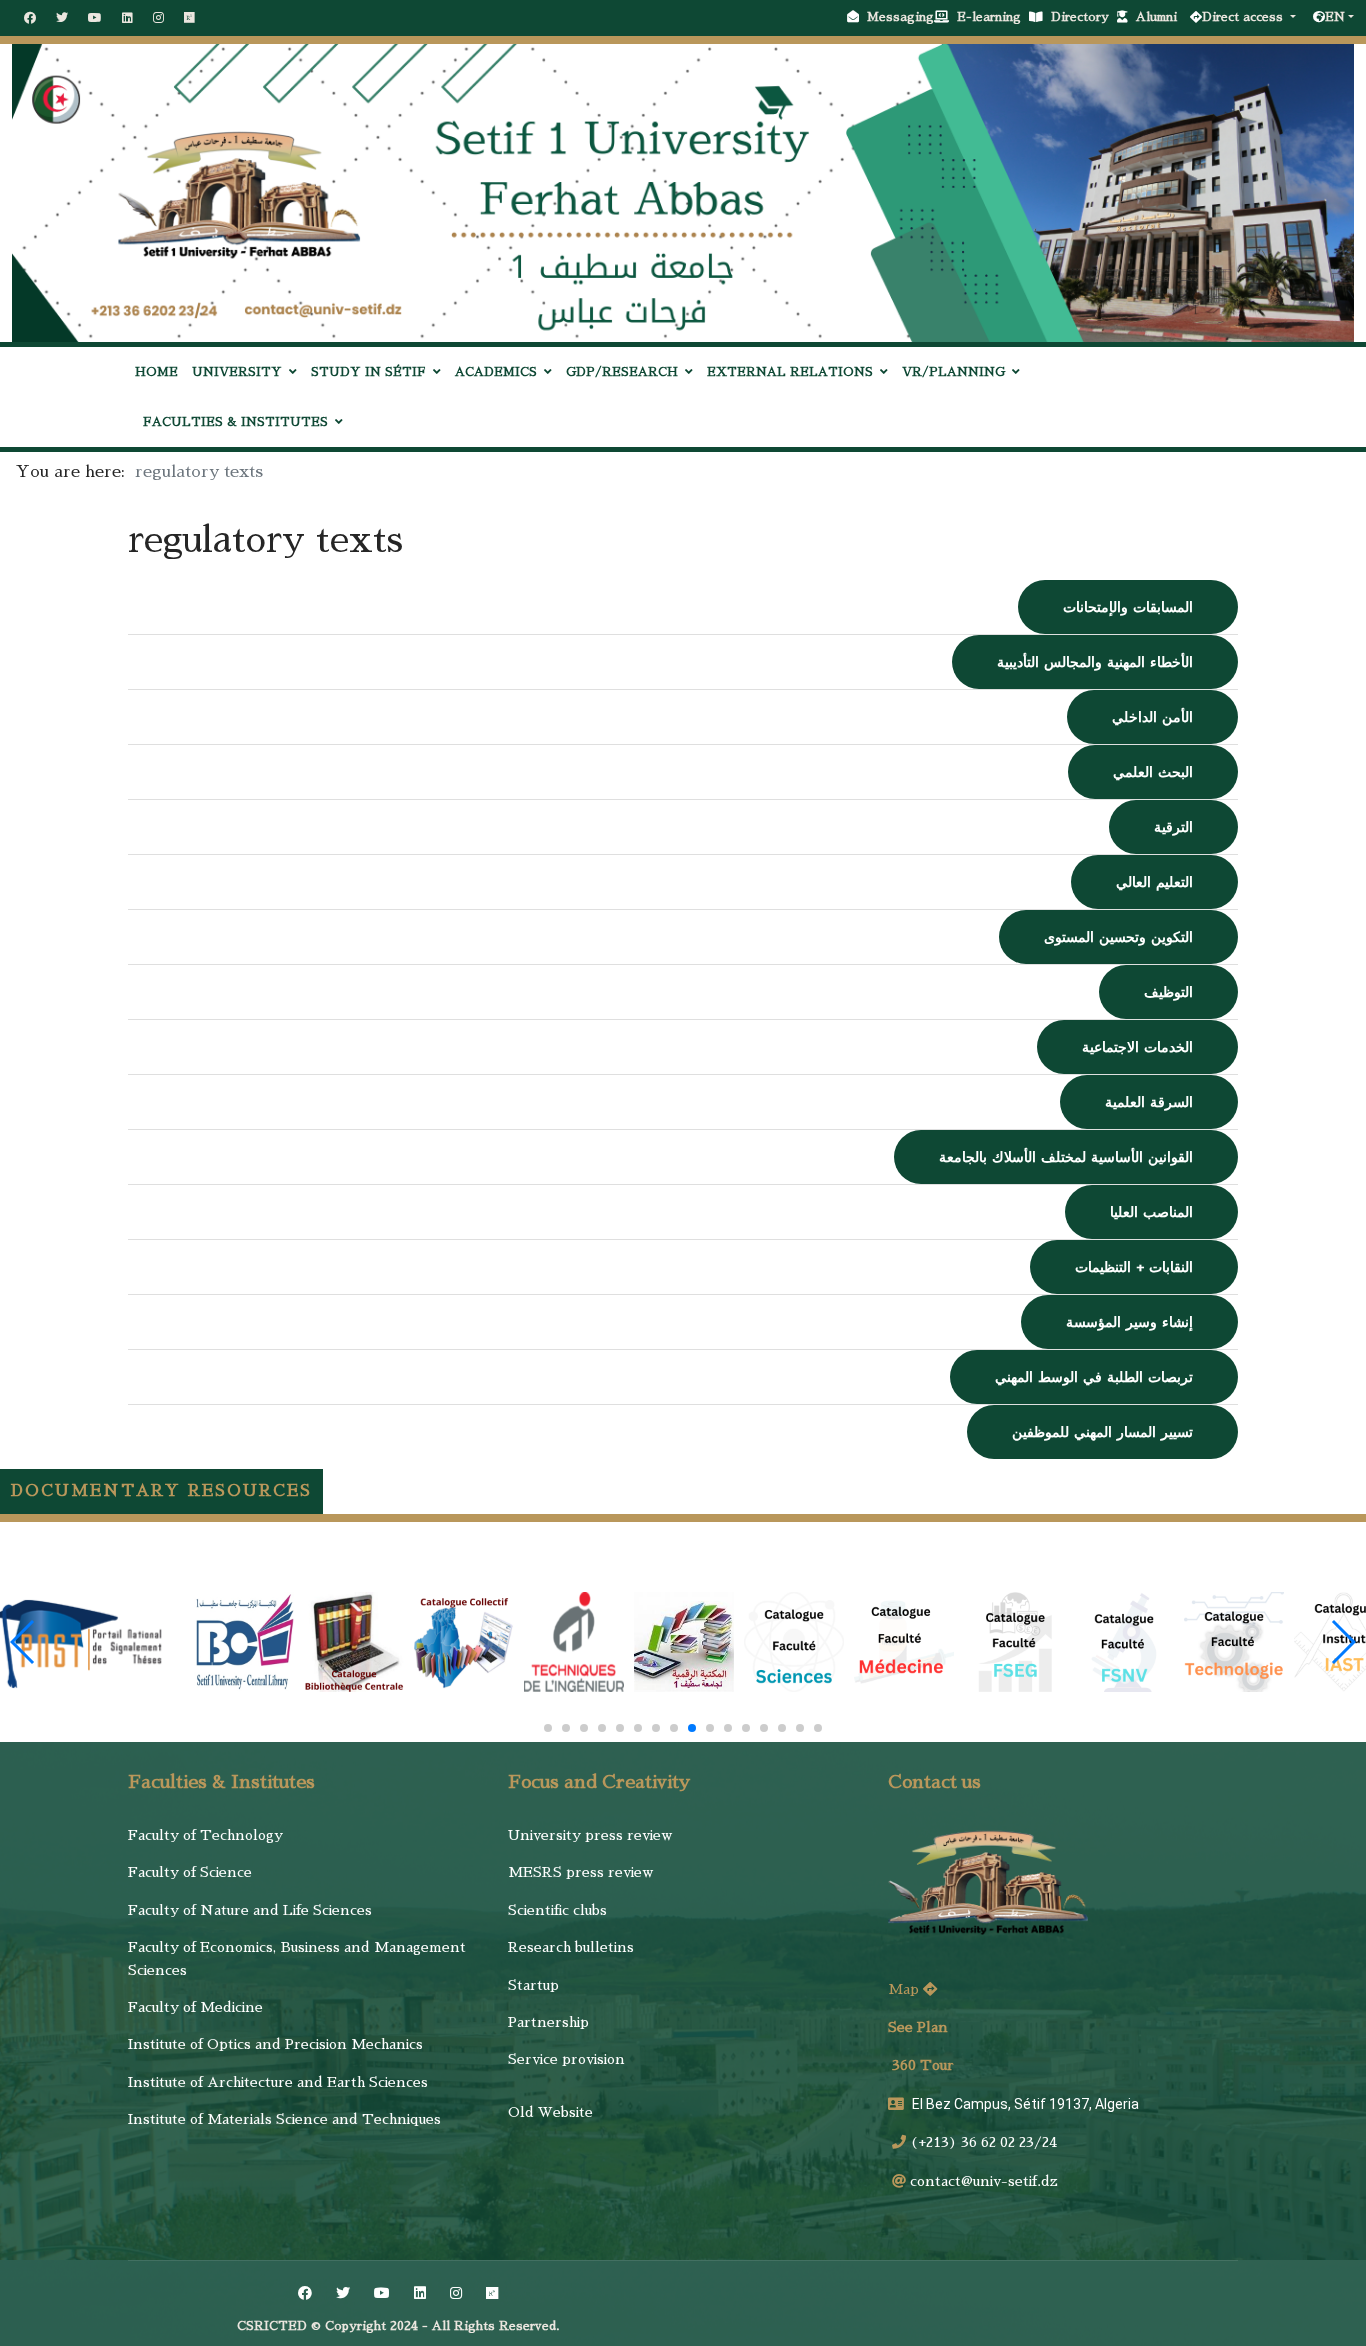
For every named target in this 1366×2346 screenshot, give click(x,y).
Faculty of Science (190, 1872)
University (237, 372)
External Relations (790, 372)
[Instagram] (158, 18)
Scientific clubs (557, 1910)
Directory (1084, 17)
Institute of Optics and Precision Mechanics (275, 2044)
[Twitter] (62, 18)
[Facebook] (30, 18)
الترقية (1173, 827)
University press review (590, 1835)
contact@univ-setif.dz (984, 2181)
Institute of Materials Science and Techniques (284, 2119)
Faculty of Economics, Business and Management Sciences (297, 1958)
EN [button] (1335, 17)
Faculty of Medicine (195, 2007)
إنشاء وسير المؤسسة (1129, 1322)
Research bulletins (571, 1947)
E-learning (993, 17)
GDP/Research (622, 372)
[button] (548, 1728)
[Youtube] (95, 18)
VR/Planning (953, 372)
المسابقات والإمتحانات (1128, 607)
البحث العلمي (1153, 772)
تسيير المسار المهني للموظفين (1102, 1432)
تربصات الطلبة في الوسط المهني (1094, 1377)
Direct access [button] (1244, 17)
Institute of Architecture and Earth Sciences (278, 2082)
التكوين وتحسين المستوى (1118, 937)
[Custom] (189, 18)
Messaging (900, 17)
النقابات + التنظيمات (1134, 1267)
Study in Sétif (368, 372)
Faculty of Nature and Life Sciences (250, 1910)
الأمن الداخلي (1152, 717)
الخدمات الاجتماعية (1137, 1047)
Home (156, 372)
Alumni (1160, 17)
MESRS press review (580, 1872)
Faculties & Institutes (235, 422)
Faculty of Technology (205, 1835)
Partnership (548, 2022)
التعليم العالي (1154, 882)
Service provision (566, 2059)
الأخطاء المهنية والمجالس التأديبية (1095, 662)
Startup (533, 1985)
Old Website (550, 2112)
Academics (496, 372)
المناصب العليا (1151, 1212)
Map (905, 1989)
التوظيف (1168, 992)
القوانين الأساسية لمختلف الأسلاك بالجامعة (1066, 1157)
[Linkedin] (127, 18)
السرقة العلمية (1149, 1102)
